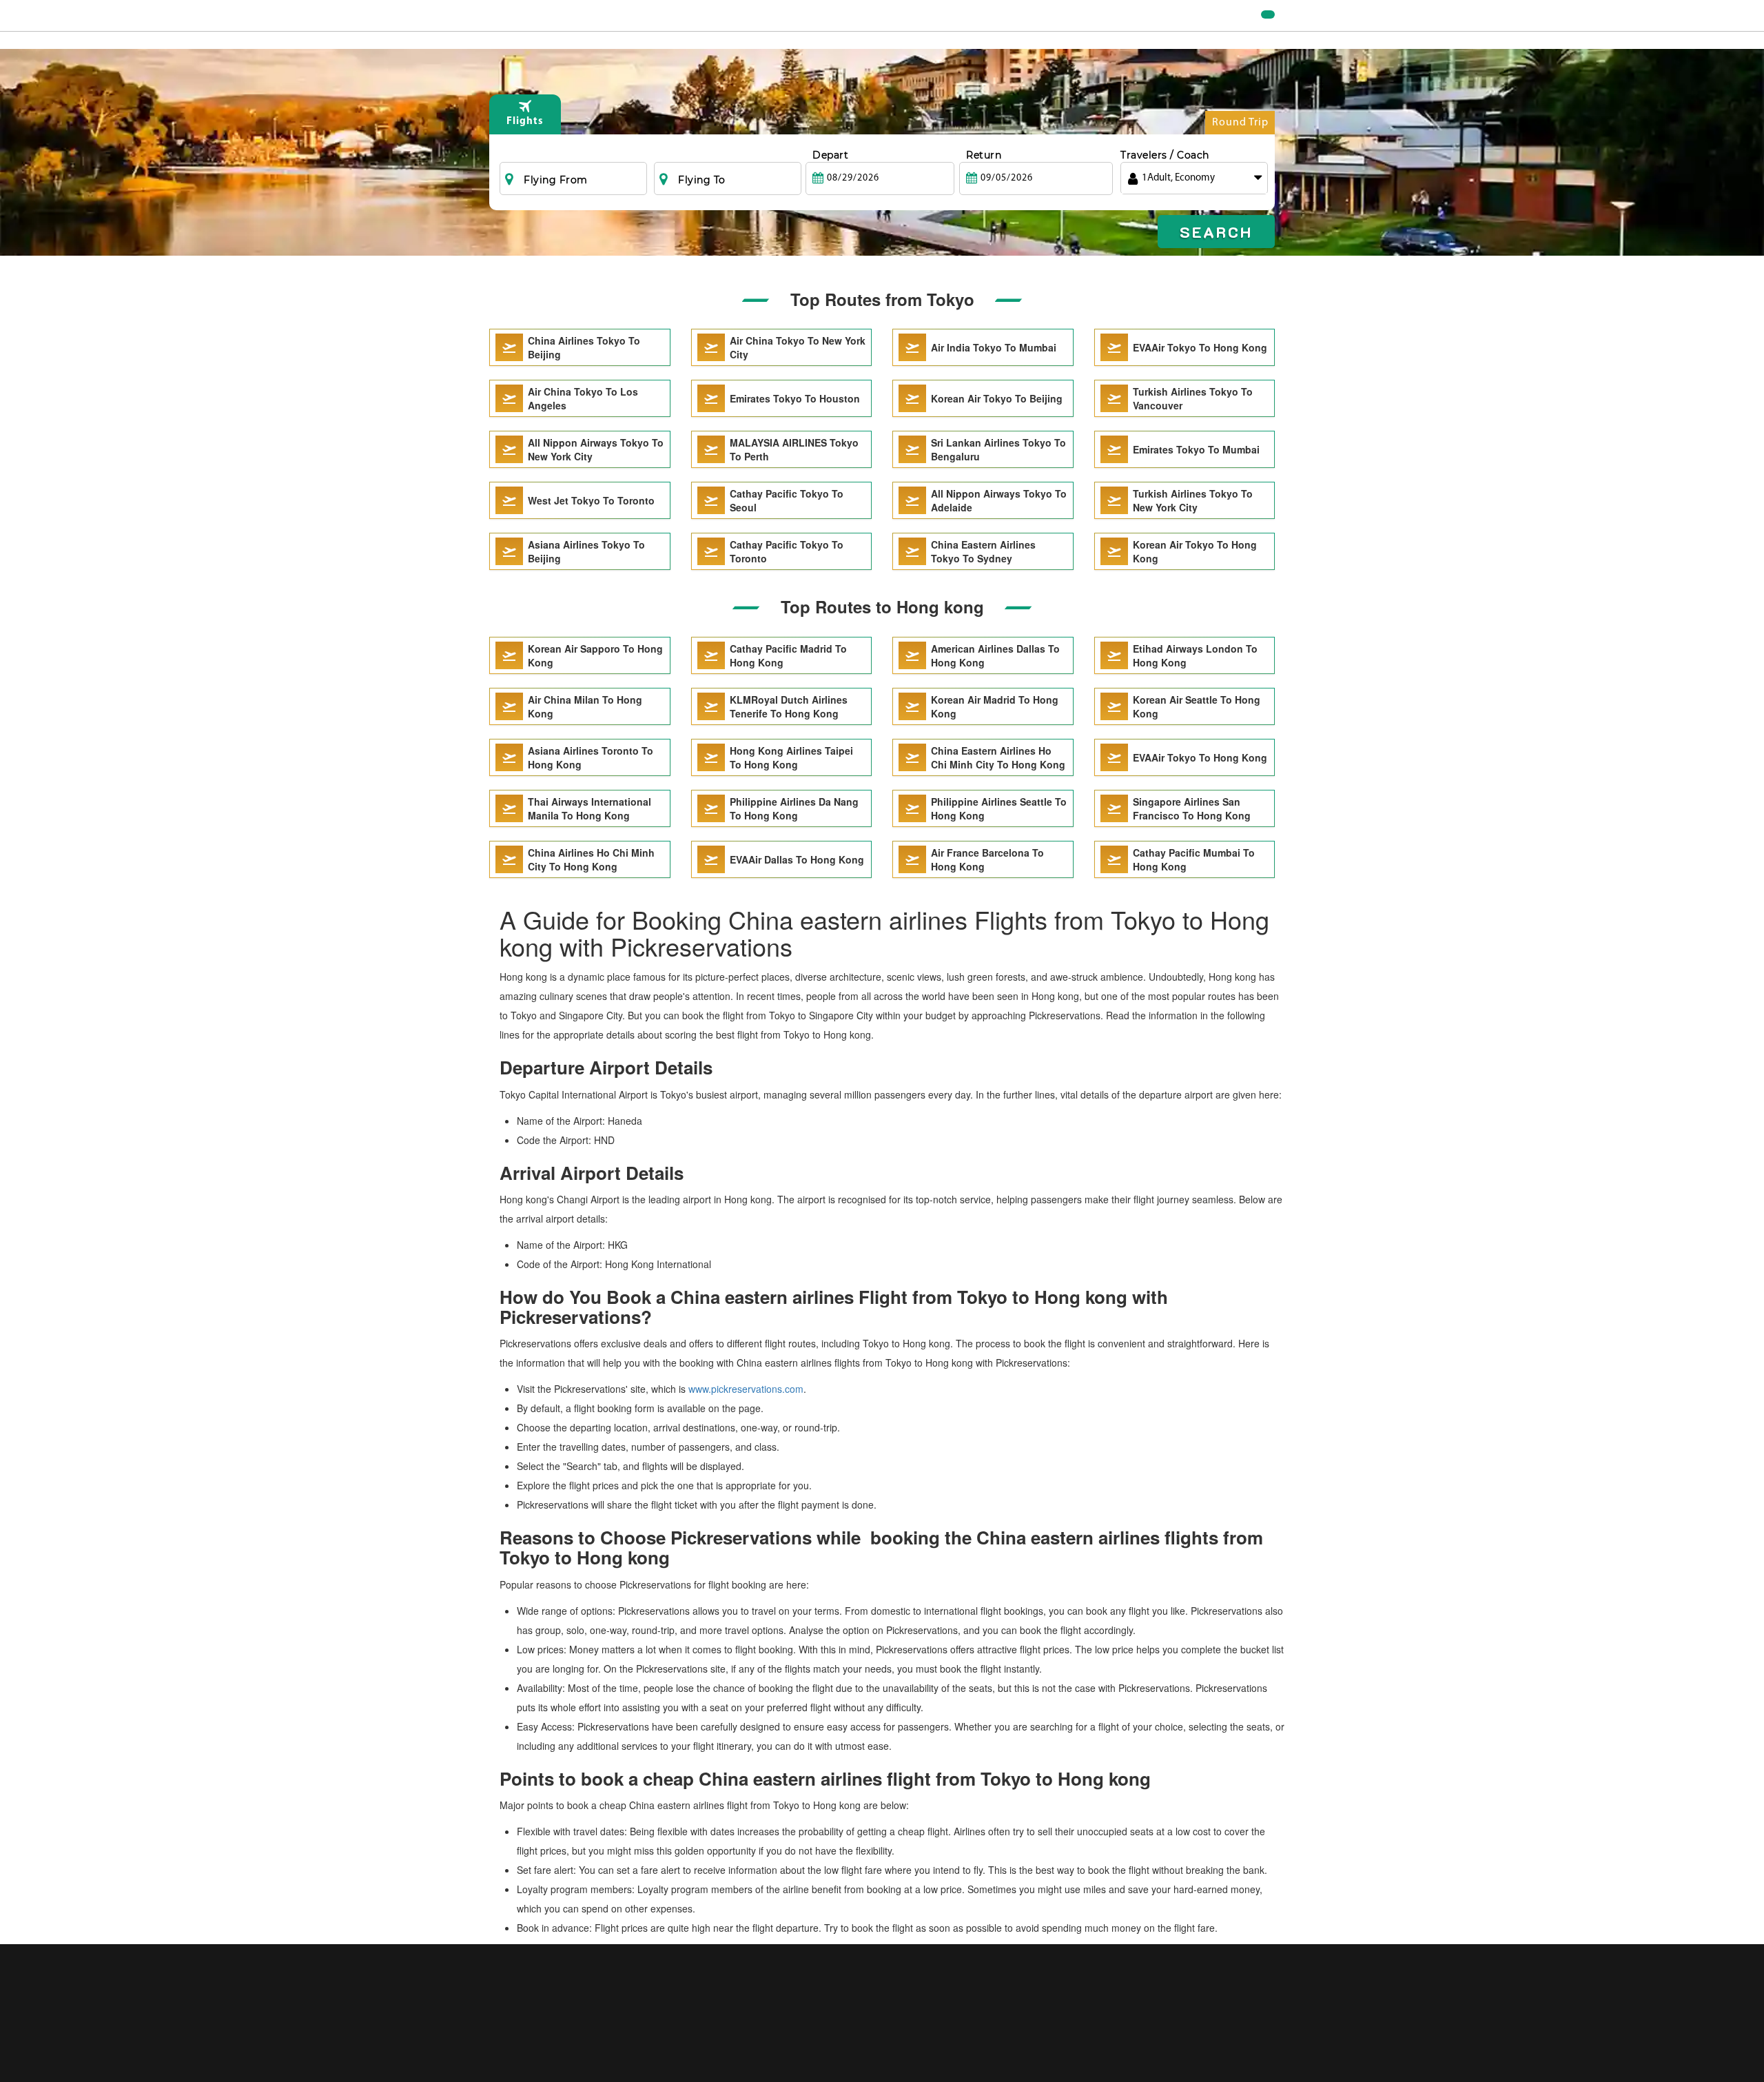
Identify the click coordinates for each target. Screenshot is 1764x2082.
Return (984, 155)
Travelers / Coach (1165, 155)
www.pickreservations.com (746, 1389)
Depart (830, 155)
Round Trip (1240, 123)
